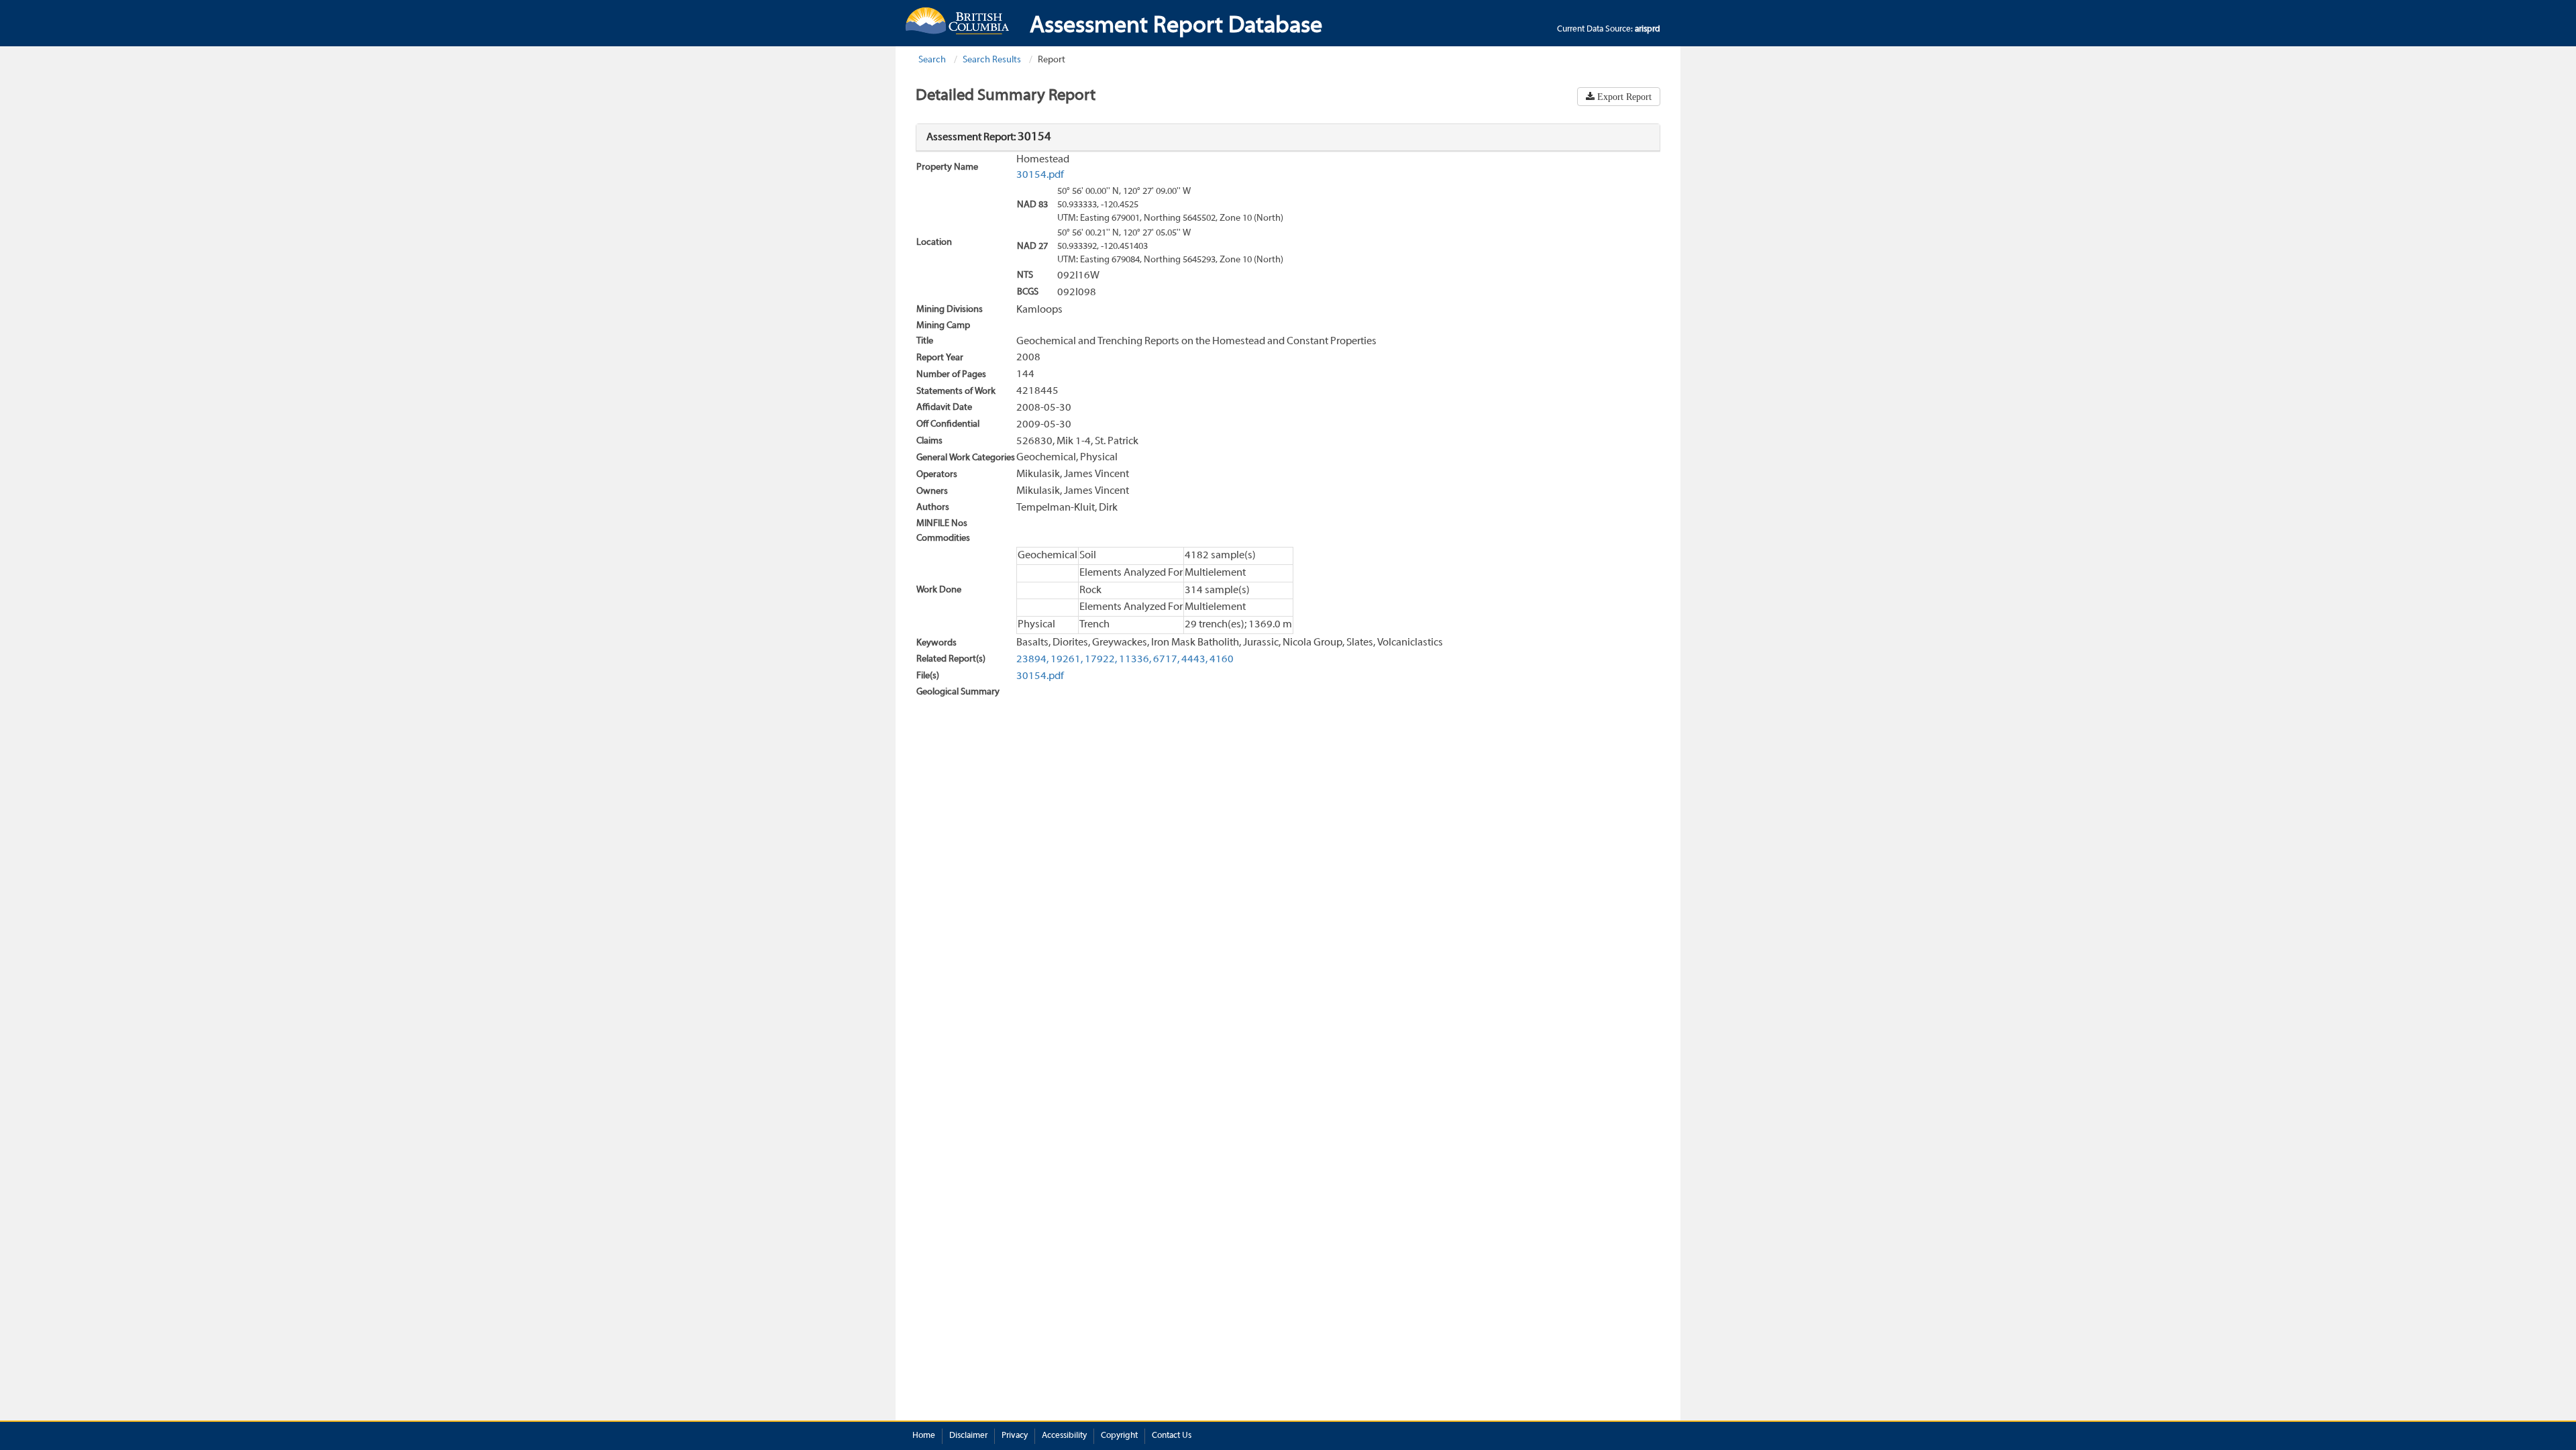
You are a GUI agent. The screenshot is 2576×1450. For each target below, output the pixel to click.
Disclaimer (968, 1436)
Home (924, 1436)
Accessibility (1064, 1436)
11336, (1135, 660)
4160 (1222, 660)
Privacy (1015, 1436)
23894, (1032, 660)
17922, (1101, 660)
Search (932, 60)
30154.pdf (1040, 175)
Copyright (1119, 1436)
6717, (1166, 660)
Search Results (992, 60)
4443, (1194, 660)
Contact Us (1172, 1436)
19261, (1067, 660)
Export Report (1623, 97)
